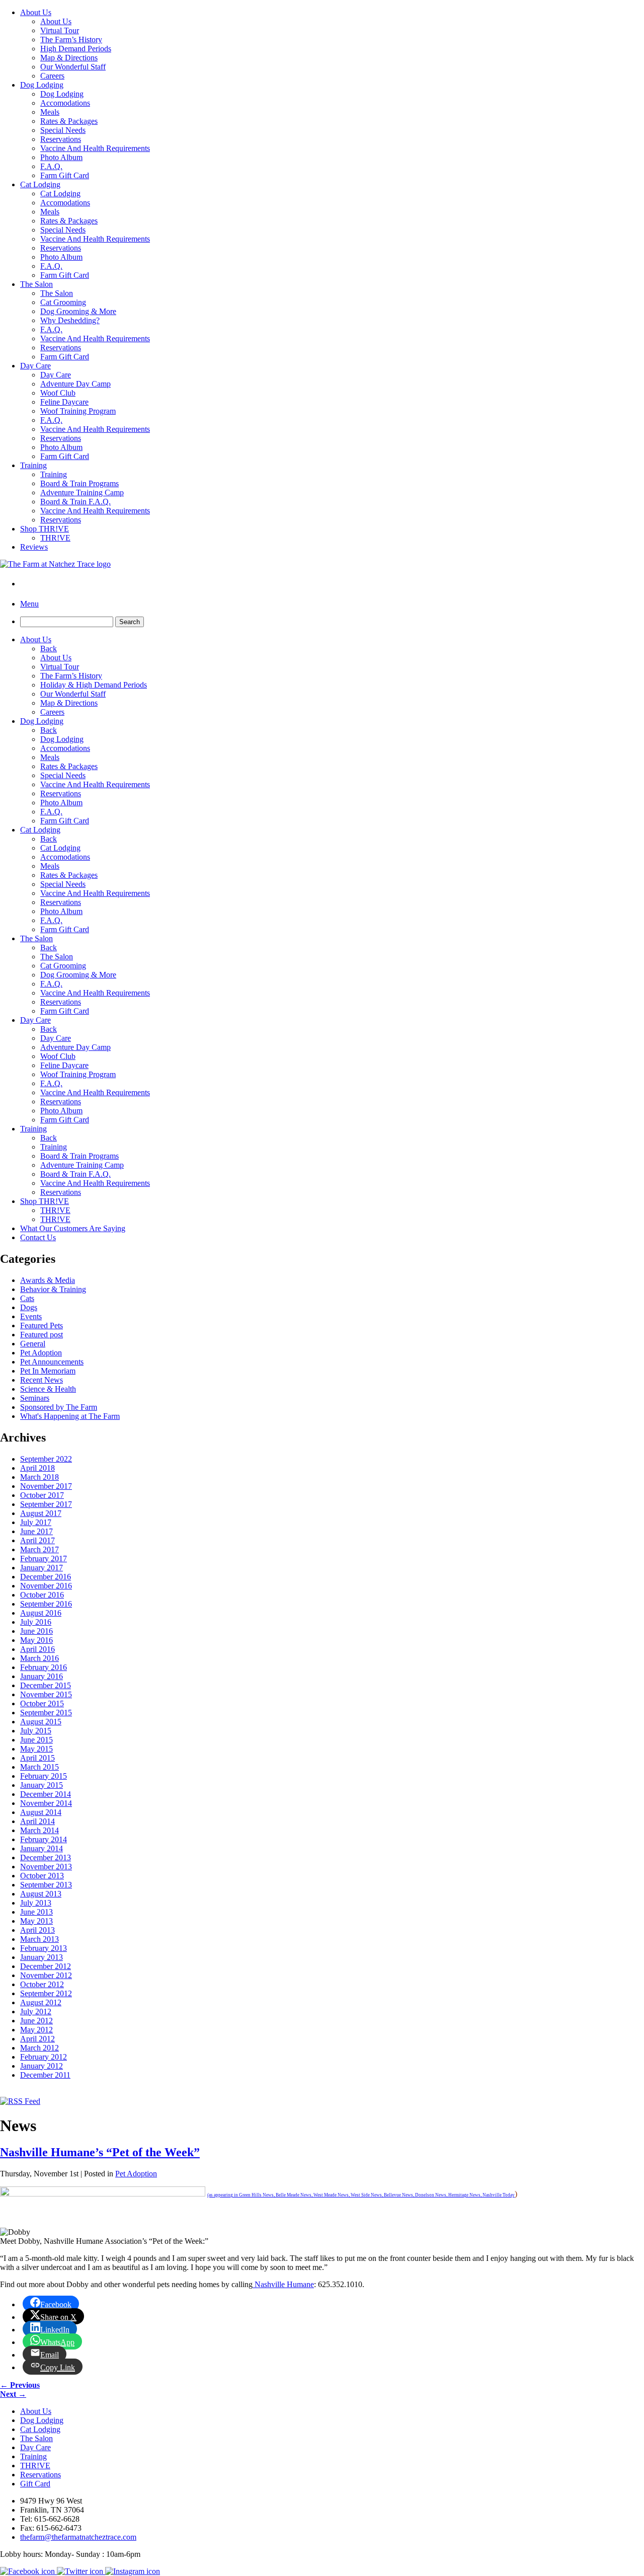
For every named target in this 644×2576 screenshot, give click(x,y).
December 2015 (46, 1685)
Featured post (42, 1335)
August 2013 (41, 1894)
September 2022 (46, 1459)
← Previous (20, 2385)
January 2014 (42, 1848)
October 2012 (42, 1984)
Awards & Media (48, 1280)
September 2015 (46, 1713)
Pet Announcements (52, 1362)
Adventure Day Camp (75, 384)
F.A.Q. (51, 166)
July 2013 (36, 1903)
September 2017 (46, 1504)
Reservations (61, 139)
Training (33, 465)
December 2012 (46, 1966)
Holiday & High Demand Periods (94, 685)
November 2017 (46, 1486)
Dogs (29, 1307)
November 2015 (46, 1694)
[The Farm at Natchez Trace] (55, 564)
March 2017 (39, 1549)
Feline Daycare (64, 402)
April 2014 (37, 1821)
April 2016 (37, 1649)
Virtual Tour (60, 30)
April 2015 (37, 1758)
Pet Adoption (41, 1353)
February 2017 (44, 1559)
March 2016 (39, 1658)
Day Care (35, 366)
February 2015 (44, 1776)
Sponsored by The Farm (59, 1407)
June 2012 (36, 2021)
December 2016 (46, 1577)
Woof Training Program (78, 411)
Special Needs (63, 130)
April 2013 (37, 1930)
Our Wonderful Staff (73, 67)
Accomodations (65, 103)
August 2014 (41, 1812)
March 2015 (39, 1767)
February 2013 (44, 1948)
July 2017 (36, 1522)
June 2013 (36, 1912)
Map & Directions (69, 58)
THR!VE (55, 538)
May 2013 (36, 1921)
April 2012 (37, 2039)
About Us (36, 12)
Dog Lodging (42, 85)
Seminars (35, 1398)
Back (49, 649)
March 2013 (39, 1939)
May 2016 (36, 1640)
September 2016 (46, 1604)
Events (31, 1316)
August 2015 (41, 1722)
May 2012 (36, 2030)
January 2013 (42, 1957)
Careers (52, 76)
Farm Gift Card (65, 175)
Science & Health (48, 1389)
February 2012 (44, 2057)
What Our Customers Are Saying (73, 1228)
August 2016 (41, 1613)
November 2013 (46, 1867)
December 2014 (46, 1794)
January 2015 (42, 1785)
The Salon (36, 284)
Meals (50, 112)
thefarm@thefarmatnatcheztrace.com (78, 2537)
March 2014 (39, 1830)
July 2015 (36, 1731)
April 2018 (37, 1468)
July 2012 (36, 2012)
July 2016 (36, 1622)
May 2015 (36, 1749)
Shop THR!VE (45, 529)
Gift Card (35, 2484)
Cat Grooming (63, 302)
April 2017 (37, 1540)
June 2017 (36, 1531)
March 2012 (39, 2048)
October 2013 (42, 1876)
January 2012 (42, 2066)
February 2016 (44, 1667)
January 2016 (42, 1676)
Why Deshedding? (70, 320)
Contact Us (38, 1237)
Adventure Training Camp (82, 493)
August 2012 (41, 2002)
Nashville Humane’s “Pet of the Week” (100, 2152)
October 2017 (42, 1495)
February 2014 (44, 1839)
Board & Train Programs (79, 483)
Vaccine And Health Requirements (95, 148)
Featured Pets (42, 1325)
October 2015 (42, 1703)
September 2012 (46, 1993)
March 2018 (39, 1477)
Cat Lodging (40, 184)
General (33, 1344)
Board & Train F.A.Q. (75, 502)
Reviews (34, 547)
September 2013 (46, 1885)
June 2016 (36, 1631)
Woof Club (58, 393)
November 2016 (46, 1586)
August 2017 (41, 1513)
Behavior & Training (53, 1289)
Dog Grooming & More (78, 311)
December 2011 (45, 2075)
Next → (13, 2394)
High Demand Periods (76, 49)
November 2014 (46, 1803)
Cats (27, 1298)
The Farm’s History (71, 40)
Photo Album (61, 157)
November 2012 (46, 1975)
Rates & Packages (69, 121)
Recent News (42, 1380)
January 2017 (42, 1568)
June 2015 (36, 1740)
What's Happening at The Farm (70, 1416)
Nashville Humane (283, 2284)
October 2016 (42, 1595)
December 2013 (46, 1858)
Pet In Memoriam (48, 1371)
